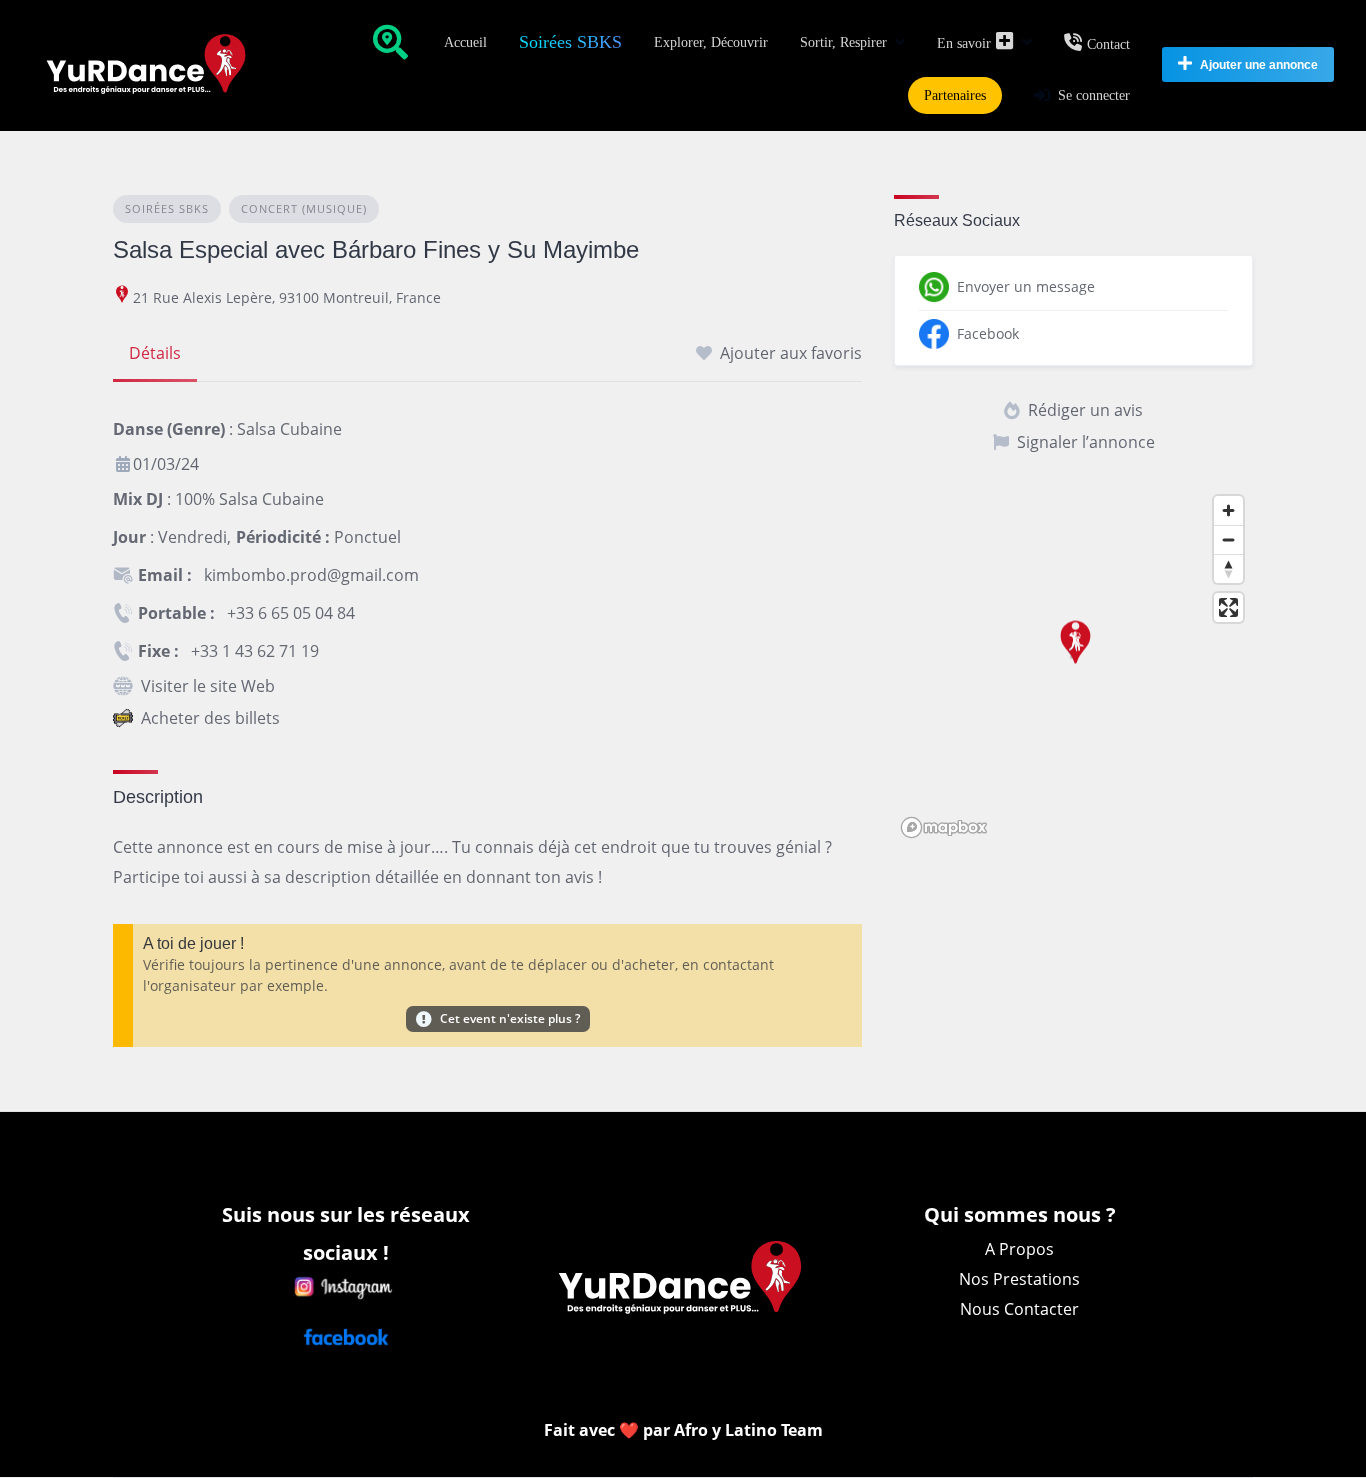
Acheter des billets (210, 718)
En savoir (964, 43)
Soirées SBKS (570, 42)
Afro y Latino (727, 1430)
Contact (1108, 44)
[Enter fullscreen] (1228, 607)
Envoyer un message (1026, 286)
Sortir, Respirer (843, 42)
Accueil (465, 42)
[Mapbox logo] (944, 827)
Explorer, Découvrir (711, 42)
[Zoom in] (1228, 510)
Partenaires (955, 95)
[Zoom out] (1228, 539)
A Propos (1019, 1249)
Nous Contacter (1019, 1309)
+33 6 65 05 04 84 (291, 613)
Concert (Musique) (304, 208)
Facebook (988, 333)
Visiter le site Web (208, 686)
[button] (1073, 651)
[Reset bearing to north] (1228, 568)
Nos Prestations (1019, 1279)
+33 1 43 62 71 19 (255, 651)
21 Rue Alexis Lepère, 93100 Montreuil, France (287, 297)
